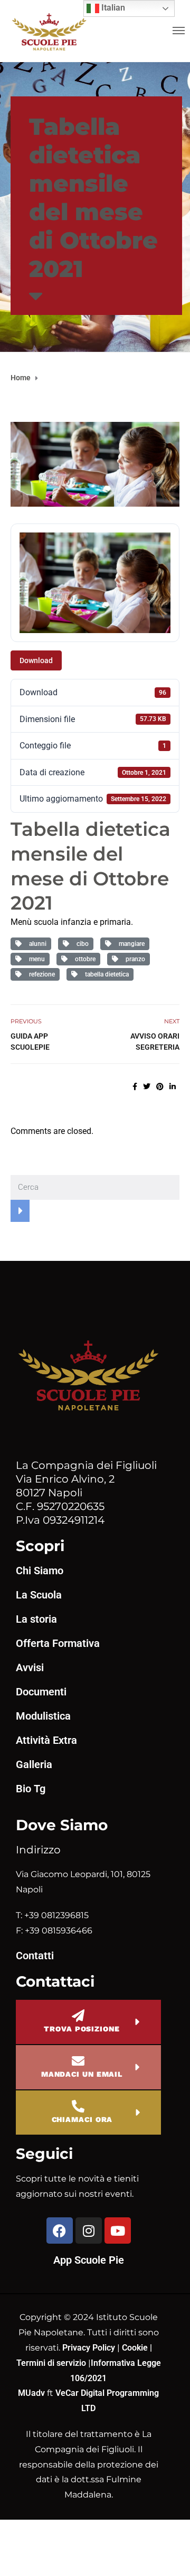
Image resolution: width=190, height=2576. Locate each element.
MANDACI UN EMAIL (82, 2074)
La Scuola (39, 1595)
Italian (112, 8)
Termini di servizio (51, 2363)
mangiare (130, 944)
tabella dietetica (105, 974)
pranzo (134, 959)
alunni (36, 944)
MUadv (32, 2393)
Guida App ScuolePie (30, 1042)
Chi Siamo (40, 1571)
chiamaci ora (82, 2119)
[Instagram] (89, 2230)
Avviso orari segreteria (155, 1042)
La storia (36, 1619)
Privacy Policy (90, 2348)
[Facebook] (60, 2230)
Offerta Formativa (58, 1643)
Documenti (41, 1692)
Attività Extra (46, 1740)
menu (35, 959)
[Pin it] (160, 1087)
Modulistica (43, 1716)
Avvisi (30, 1667)
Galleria (34, 1764)
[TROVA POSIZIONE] (78, 2016)
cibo (81, 944)
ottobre (84, 959)
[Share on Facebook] (135, 1087)
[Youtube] (118, 2230)
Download (36, 660)
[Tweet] (147, 1087)
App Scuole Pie (89, 2260)
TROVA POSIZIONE (82, 2029)
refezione (40, 974)
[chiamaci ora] (78, 2106)
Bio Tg (31, 1789)
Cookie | (137, 2348)
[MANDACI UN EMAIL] (78, 2061)
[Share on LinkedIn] (173, 1087)
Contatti (35, 1956)
